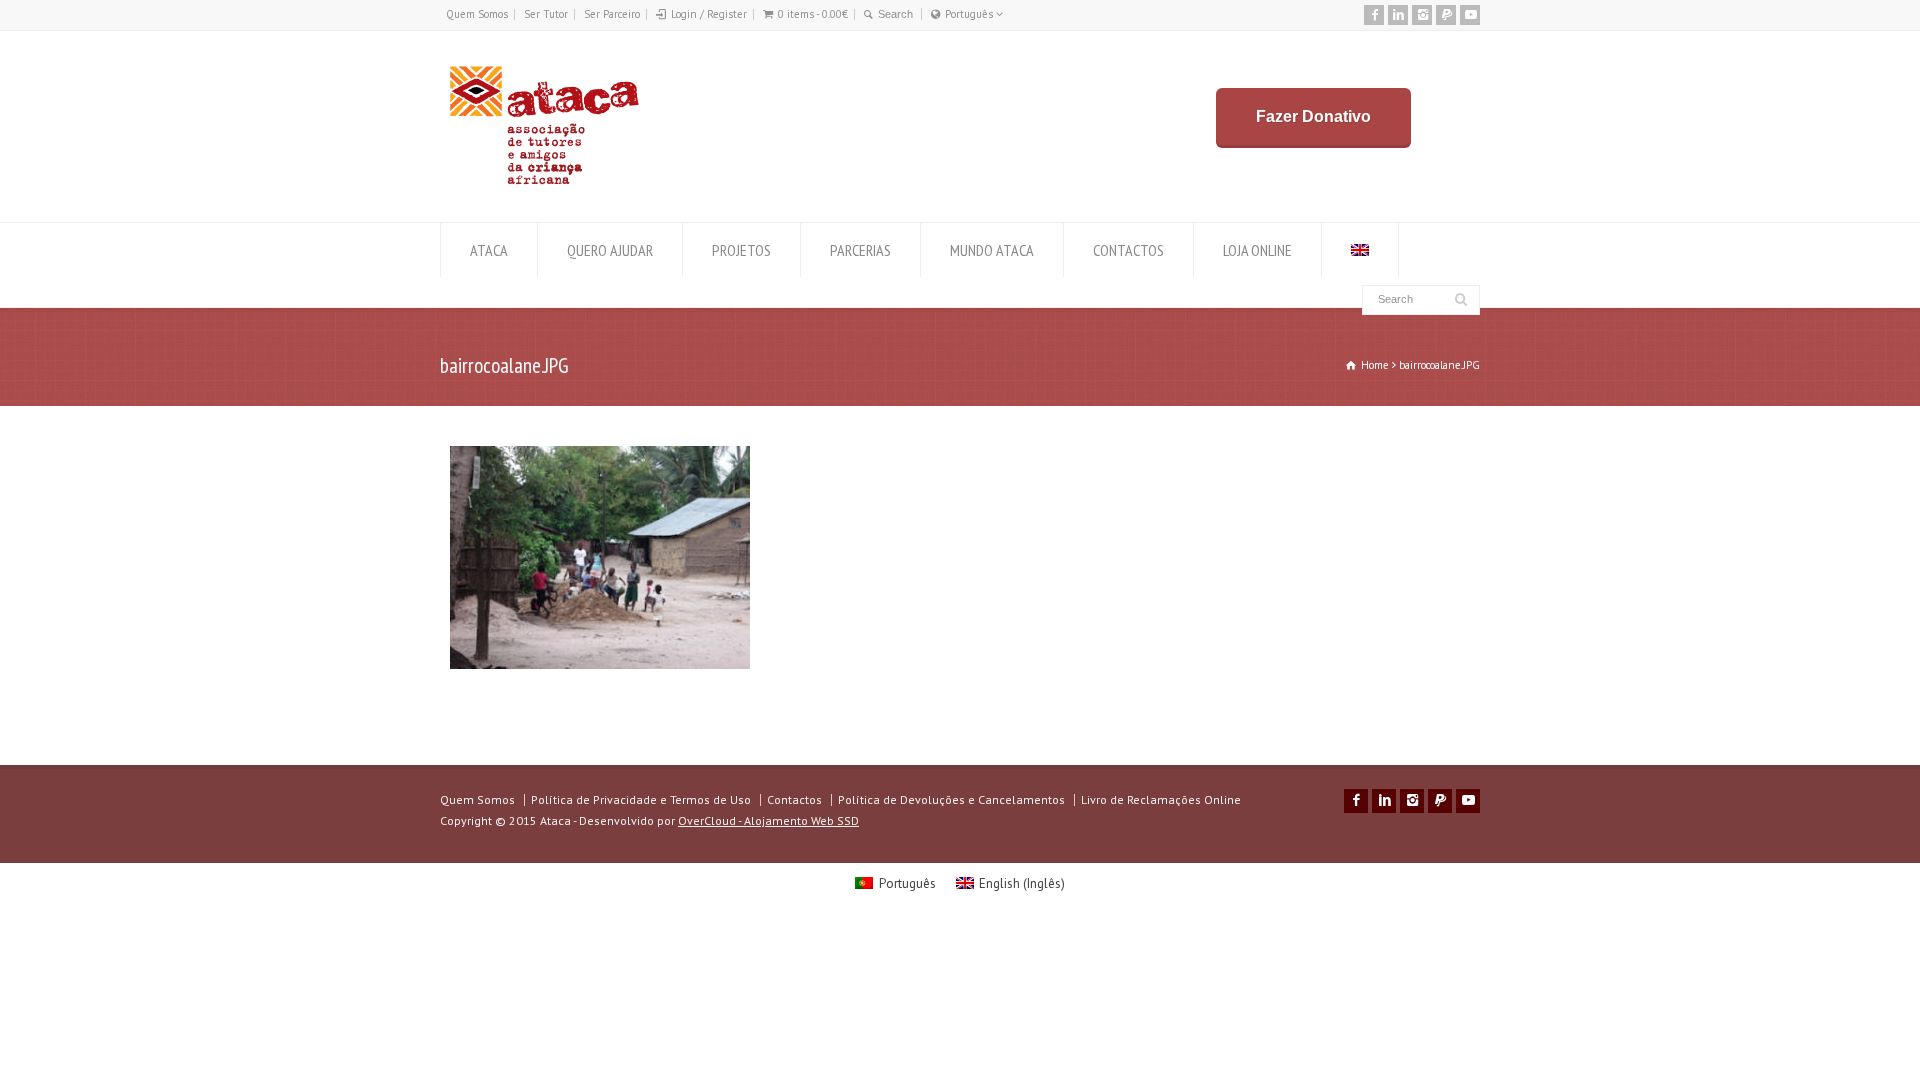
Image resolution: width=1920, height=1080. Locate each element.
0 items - (813, 14)
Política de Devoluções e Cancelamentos (951, 799)
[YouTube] (1470, 15)
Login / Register (709, 14)
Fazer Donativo (1313, 116)
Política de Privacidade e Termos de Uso (641, 799)
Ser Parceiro (612, 14)
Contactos (794, 799)
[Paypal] (1446, 15)
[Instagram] (1422, 15)
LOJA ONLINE (1257, 250)
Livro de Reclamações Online (1161, 799)
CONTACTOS (1128, 250)
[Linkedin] (1398, 15)
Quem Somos (477, 14)
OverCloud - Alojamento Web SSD (768, 820)
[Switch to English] (1360, 250)
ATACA (489, 250)
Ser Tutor (546, 14)
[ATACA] (543, 184)
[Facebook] (1374, 15)
